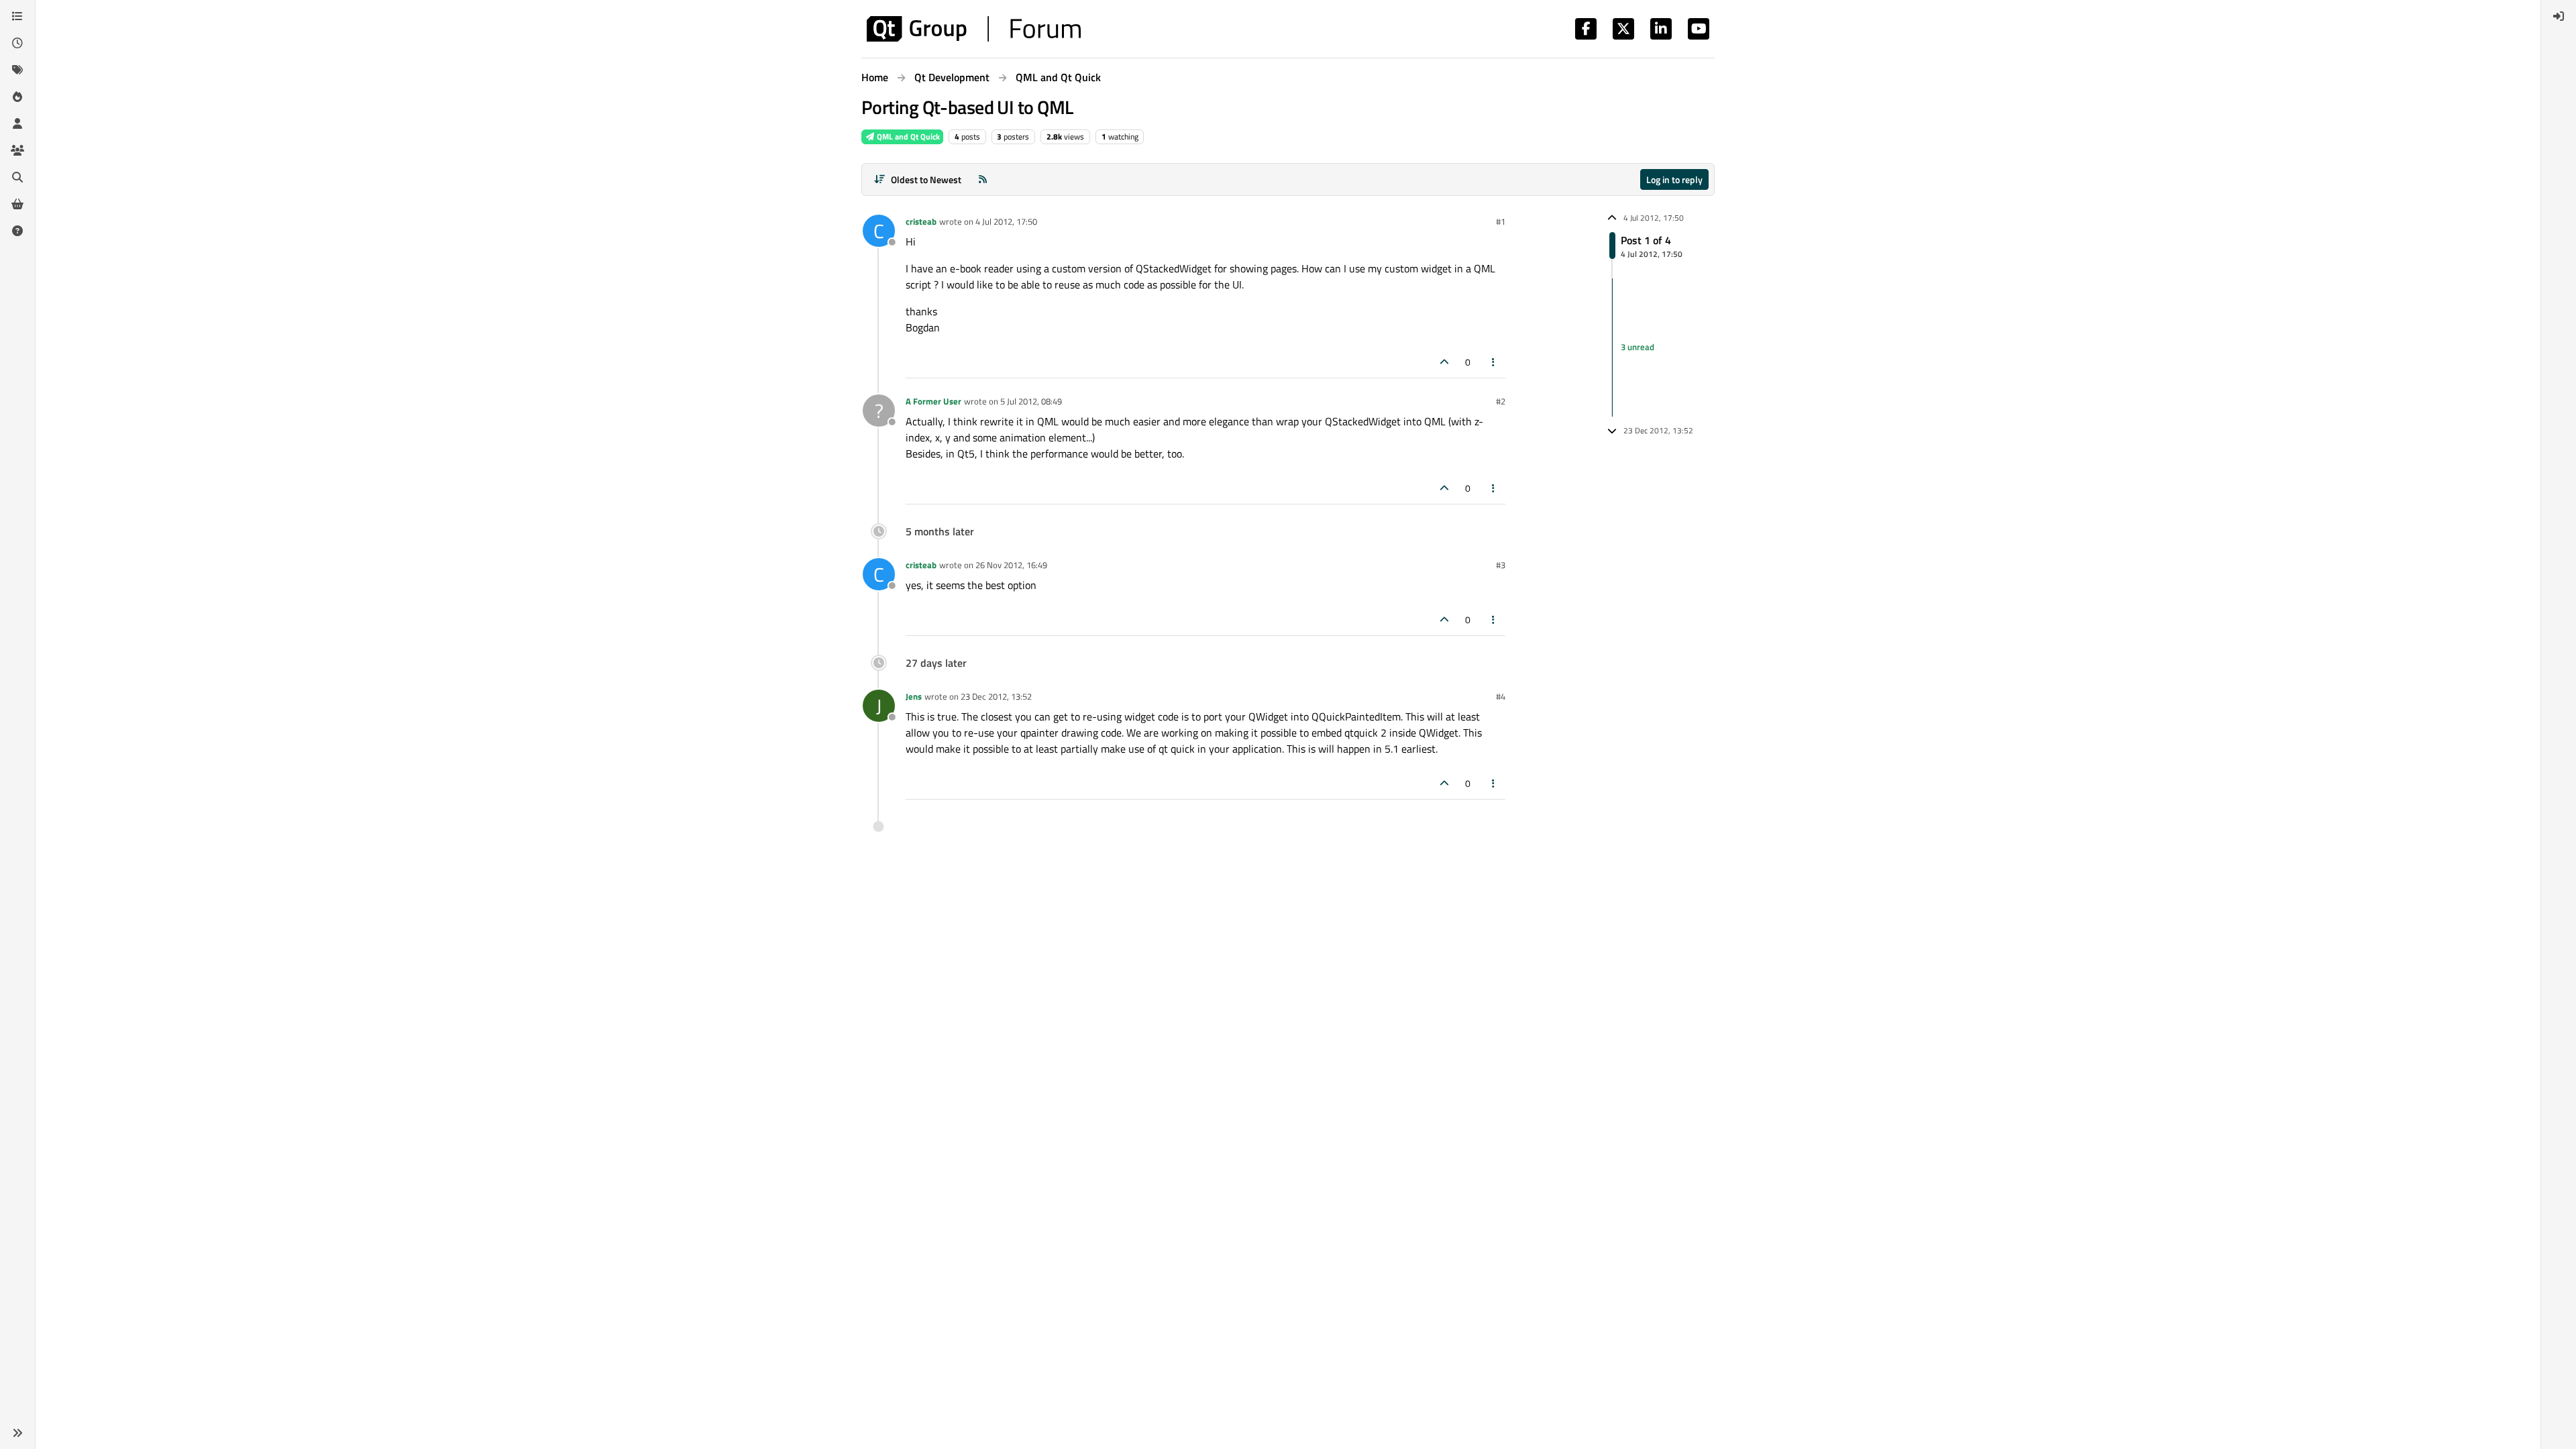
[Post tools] (1494, 362)
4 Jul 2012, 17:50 (1006, 221)
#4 (1501, 696)
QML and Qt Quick (907, 137)
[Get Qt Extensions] (17, 204)
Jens (914, 696)
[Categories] (17, 16)
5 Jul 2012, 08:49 (1031, 401)
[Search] (17, 177)
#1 (1501, 221)
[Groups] (17, 150)
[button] (17, 1433)
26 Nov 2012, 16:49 (1011, 565)
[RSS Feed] (983, 179)
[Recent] (17, 43)
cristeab (921, 221)
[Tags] (17, 70)
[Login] (2559, 16)
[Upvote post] (1444, 362)
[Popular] (17, 97)
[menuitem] (2559, 16)
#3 (1501, 565)
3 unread (1638, 347)
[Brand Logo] (974, 29)
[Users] (17, 123)
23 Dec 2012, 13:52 (996, 696)
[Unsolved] (17, 231)
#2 (1501, 401)
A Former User (933, 401)
